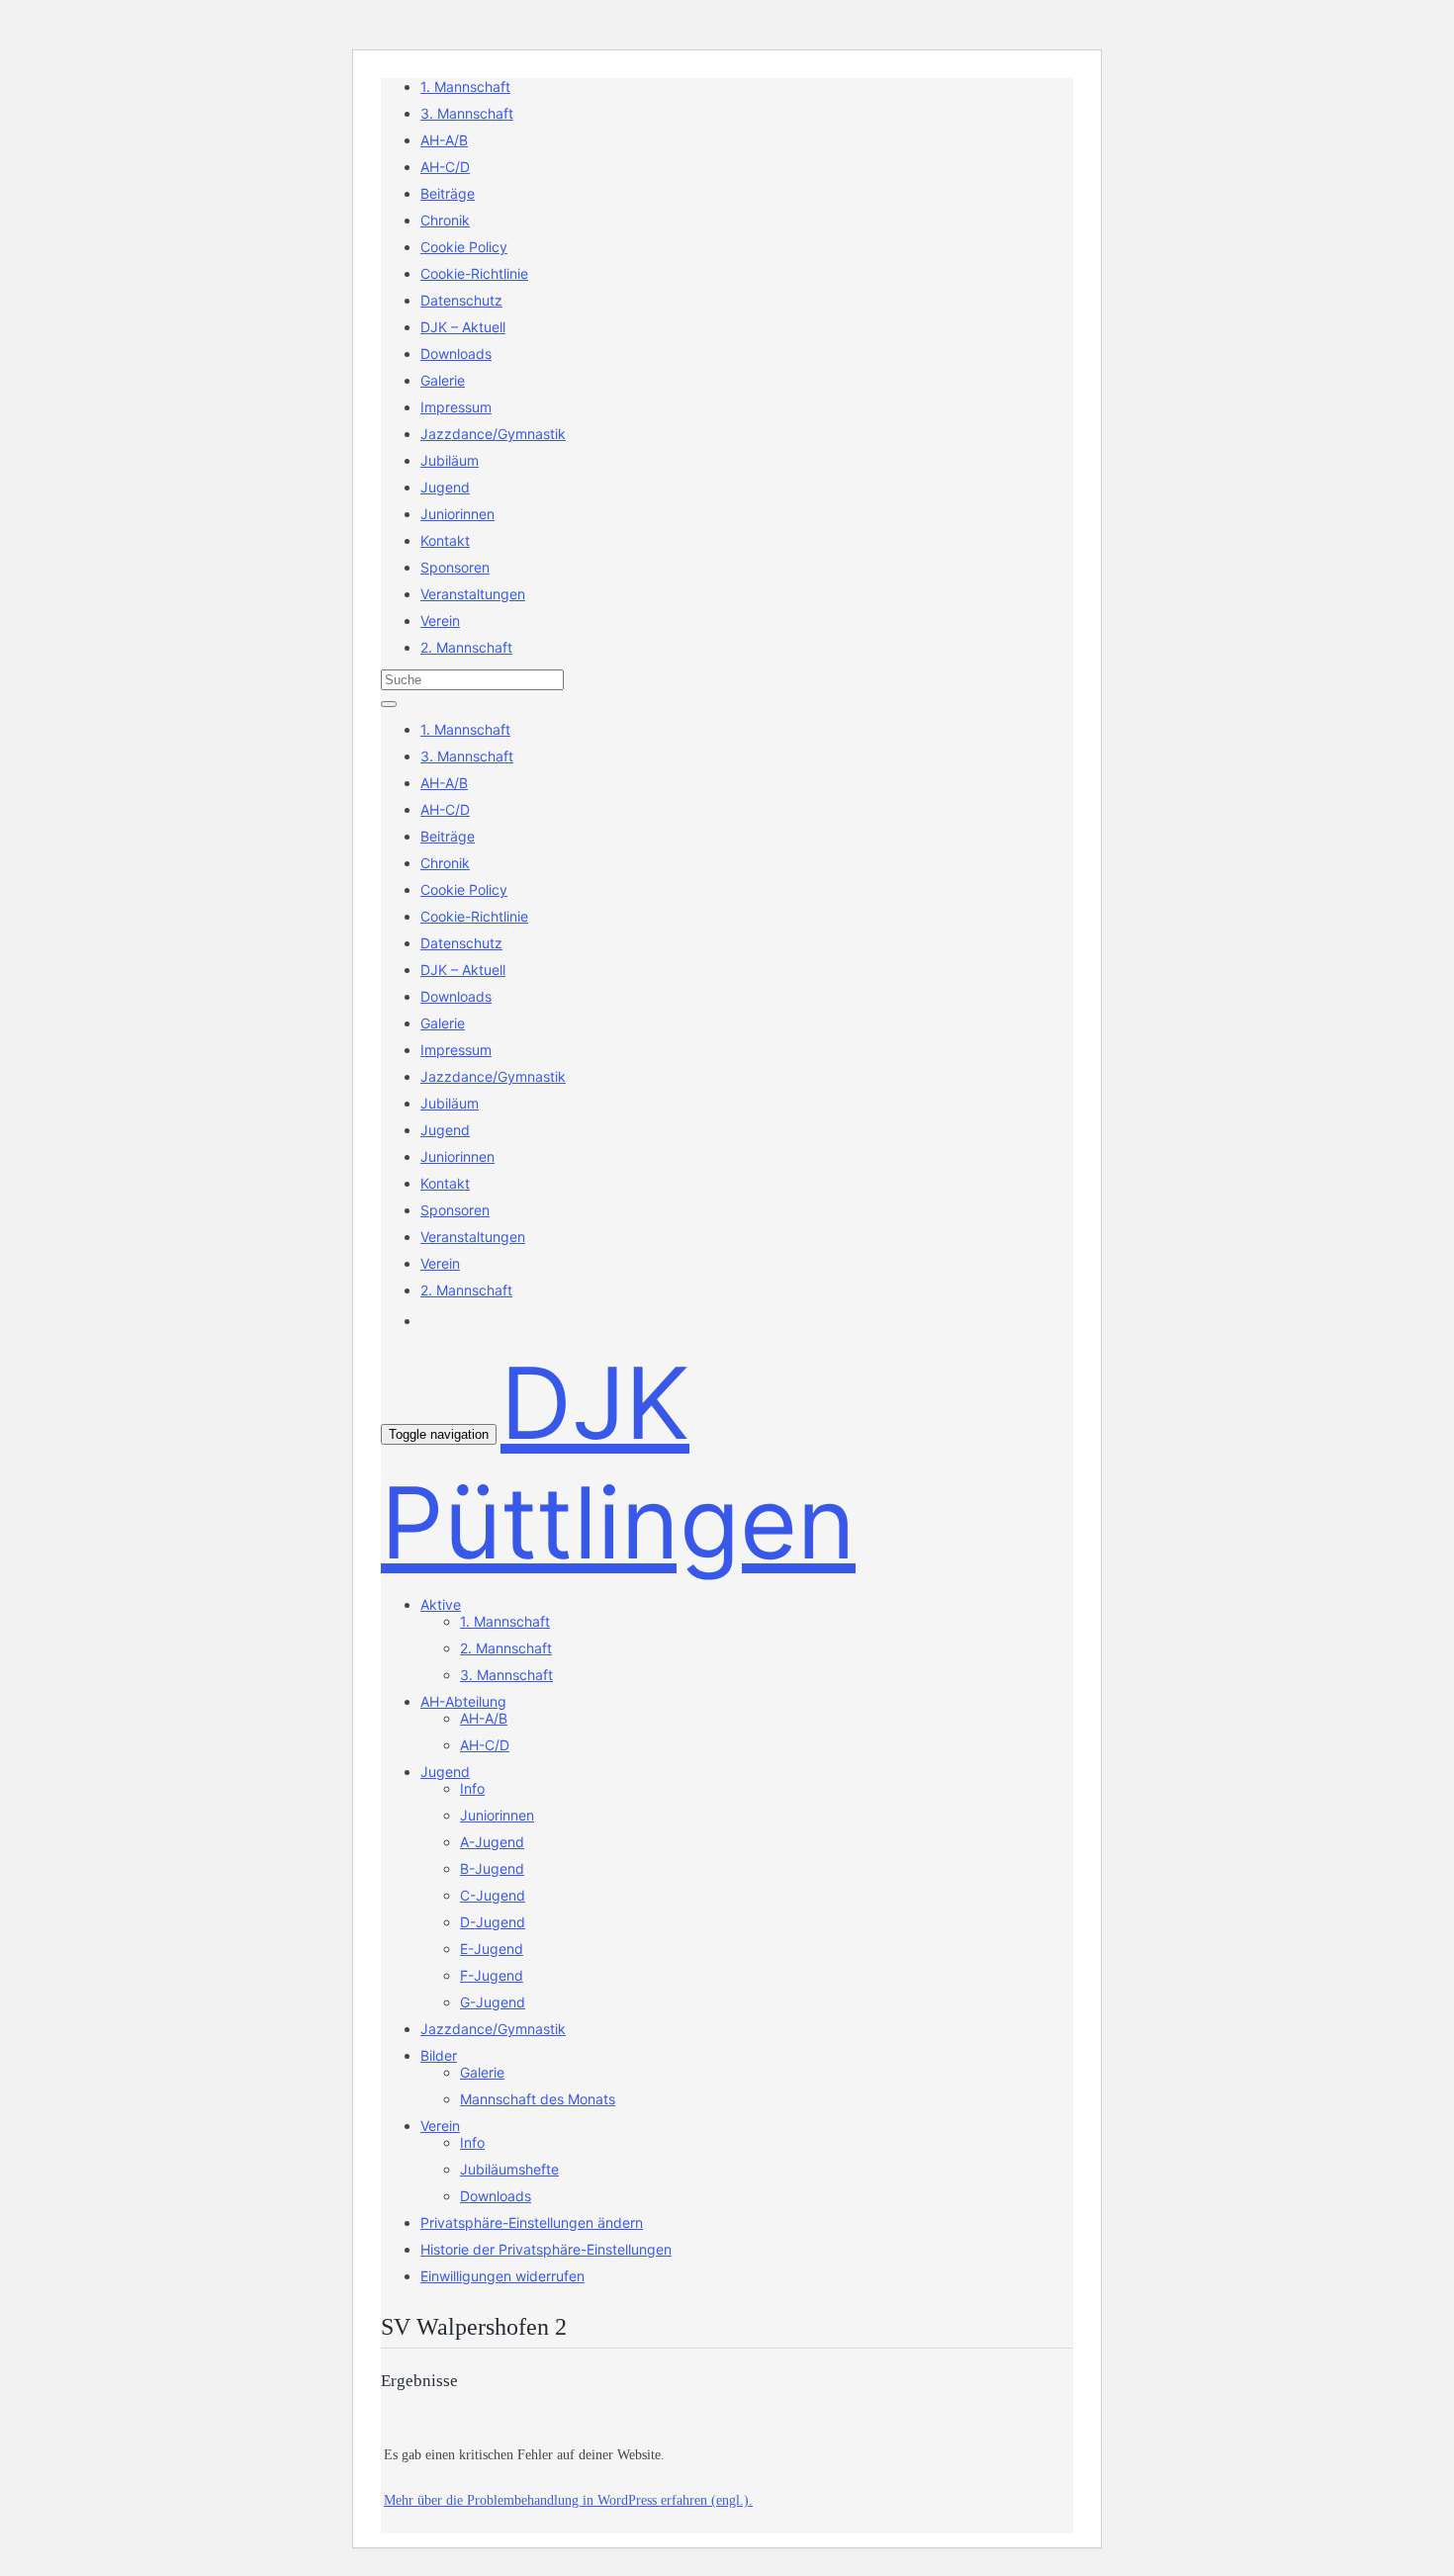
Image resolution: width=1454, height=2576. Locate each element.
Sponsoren (455, 567)
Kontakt (445, 540)
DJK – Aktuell (463, 327)
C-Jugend (493, 1895)
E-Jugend (492, 1949)
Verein (440, 621)
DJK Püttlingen (618, 1463)
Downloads (456, 354)
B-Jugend (492, 1868)
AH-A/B (444, 140)
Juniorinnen (457, 514)
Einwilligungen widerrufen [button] (502, 2276)
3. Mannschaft (467, 113)
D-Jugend (493, 1922)
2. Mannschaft (466, 647)
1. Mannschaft (465, 87)
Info (472, 1788)
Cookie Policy (464, 247)
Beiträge (448, 193)
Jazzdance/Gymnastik (493, 434)
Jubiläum (450, 460)
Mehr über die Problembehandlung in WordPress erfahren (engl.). (568, 2500)
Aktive (441, 1604)
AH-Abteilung (463, 1701)
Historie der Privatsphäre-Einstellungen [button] (546, 2249)
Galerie (443, 380)
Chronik (445, 220)
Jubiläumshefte (509, 2169)
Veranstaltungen (473, 594)
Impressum (456, 407)
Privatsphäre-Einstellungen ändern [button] (532, 2222)
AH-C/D (445, 167)
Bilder (439, 2055)
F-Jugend (492, 1975)
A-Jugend (492, 1842)
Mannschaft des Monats (538, 2099)
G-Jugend (493, 2002)
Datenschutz (461, 300)
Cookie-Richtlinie (474, 273)
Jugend (445, 487)
